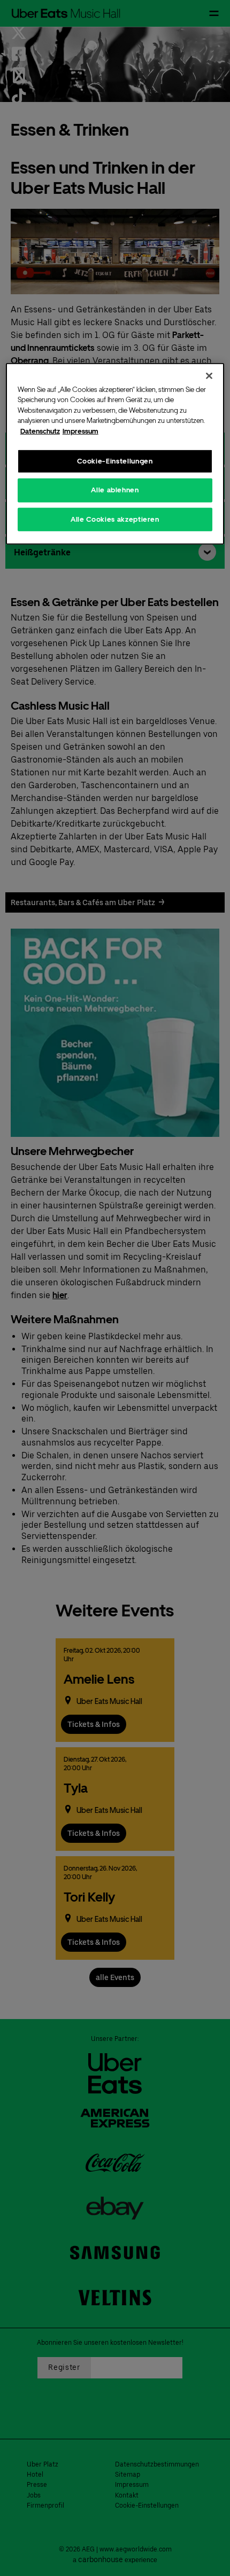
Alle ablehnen (115, 490)
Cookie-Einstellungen (115, 461)
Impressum (80, 431)
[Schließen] (209, 375)
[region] (115, 453)
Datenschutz (40, 431)
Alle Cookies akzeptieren (115, 519)
